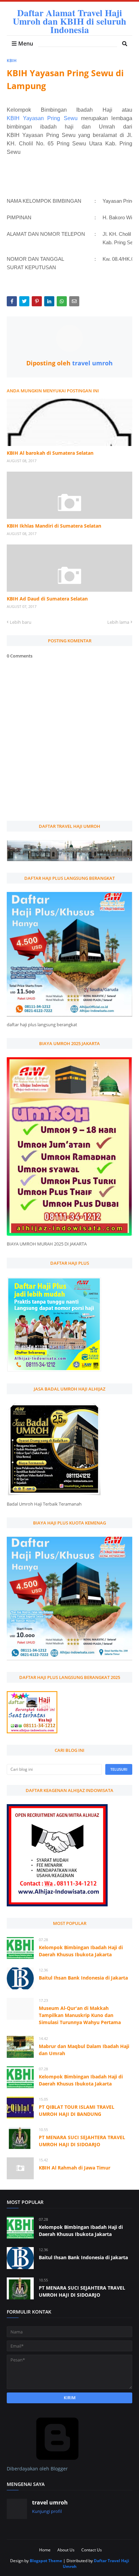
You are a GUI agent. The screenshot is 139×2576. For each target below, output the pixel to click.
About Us (66, 2550)
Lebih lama (118, 622)
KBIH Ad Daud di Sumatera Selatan (47, 599)
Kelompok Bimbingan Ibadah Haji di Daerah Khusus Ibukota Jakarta (81, 1951)
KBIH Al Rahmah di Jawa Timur (75, 2168)
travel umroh (92, 363)
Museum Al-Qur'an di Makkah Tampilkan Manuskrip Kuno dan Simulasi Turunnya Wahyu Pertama (80, 2015)
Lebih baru (21, 622)
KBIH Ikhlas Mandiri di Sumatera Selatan (54, 526)
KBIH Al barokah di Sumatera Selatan (50, 453)
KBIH (15, 118)
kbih (12, 61)
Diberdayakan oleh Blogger (37, 2469)
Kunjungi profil (47, 2511)
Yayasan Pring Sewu (50, 118)
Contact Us (92, 2550)
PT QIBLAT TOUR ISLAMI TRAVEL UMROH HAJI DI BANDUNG (77, 2110)
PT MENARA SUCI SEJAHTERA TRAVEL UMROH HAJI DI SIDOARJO (82, 2141)
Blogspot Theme (46, 2561)
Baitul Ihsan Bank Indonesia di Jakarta (83, 1978)
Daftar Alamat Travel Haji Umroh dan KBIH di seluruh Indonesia (69, 21)
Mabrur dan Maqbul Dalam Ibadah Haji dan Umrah (84, 2050)
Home (45, 2550)
